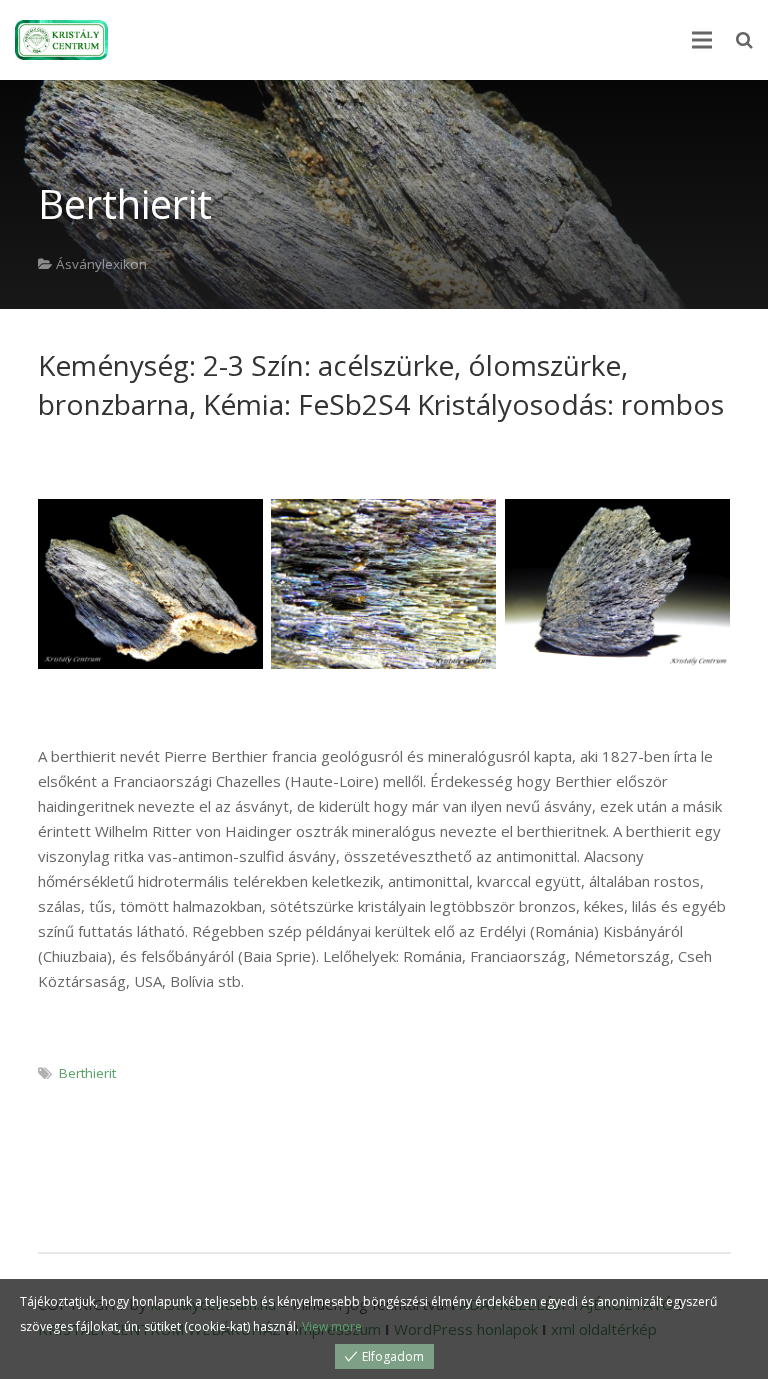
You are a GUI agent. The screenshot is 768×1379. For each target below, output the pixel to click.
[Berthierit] (151, 583)
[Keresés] (744, 40)
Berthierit (87, 1073)
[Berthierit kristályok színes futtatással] (384, 583)
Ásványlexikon (101, 264)
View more (332, 1326)
